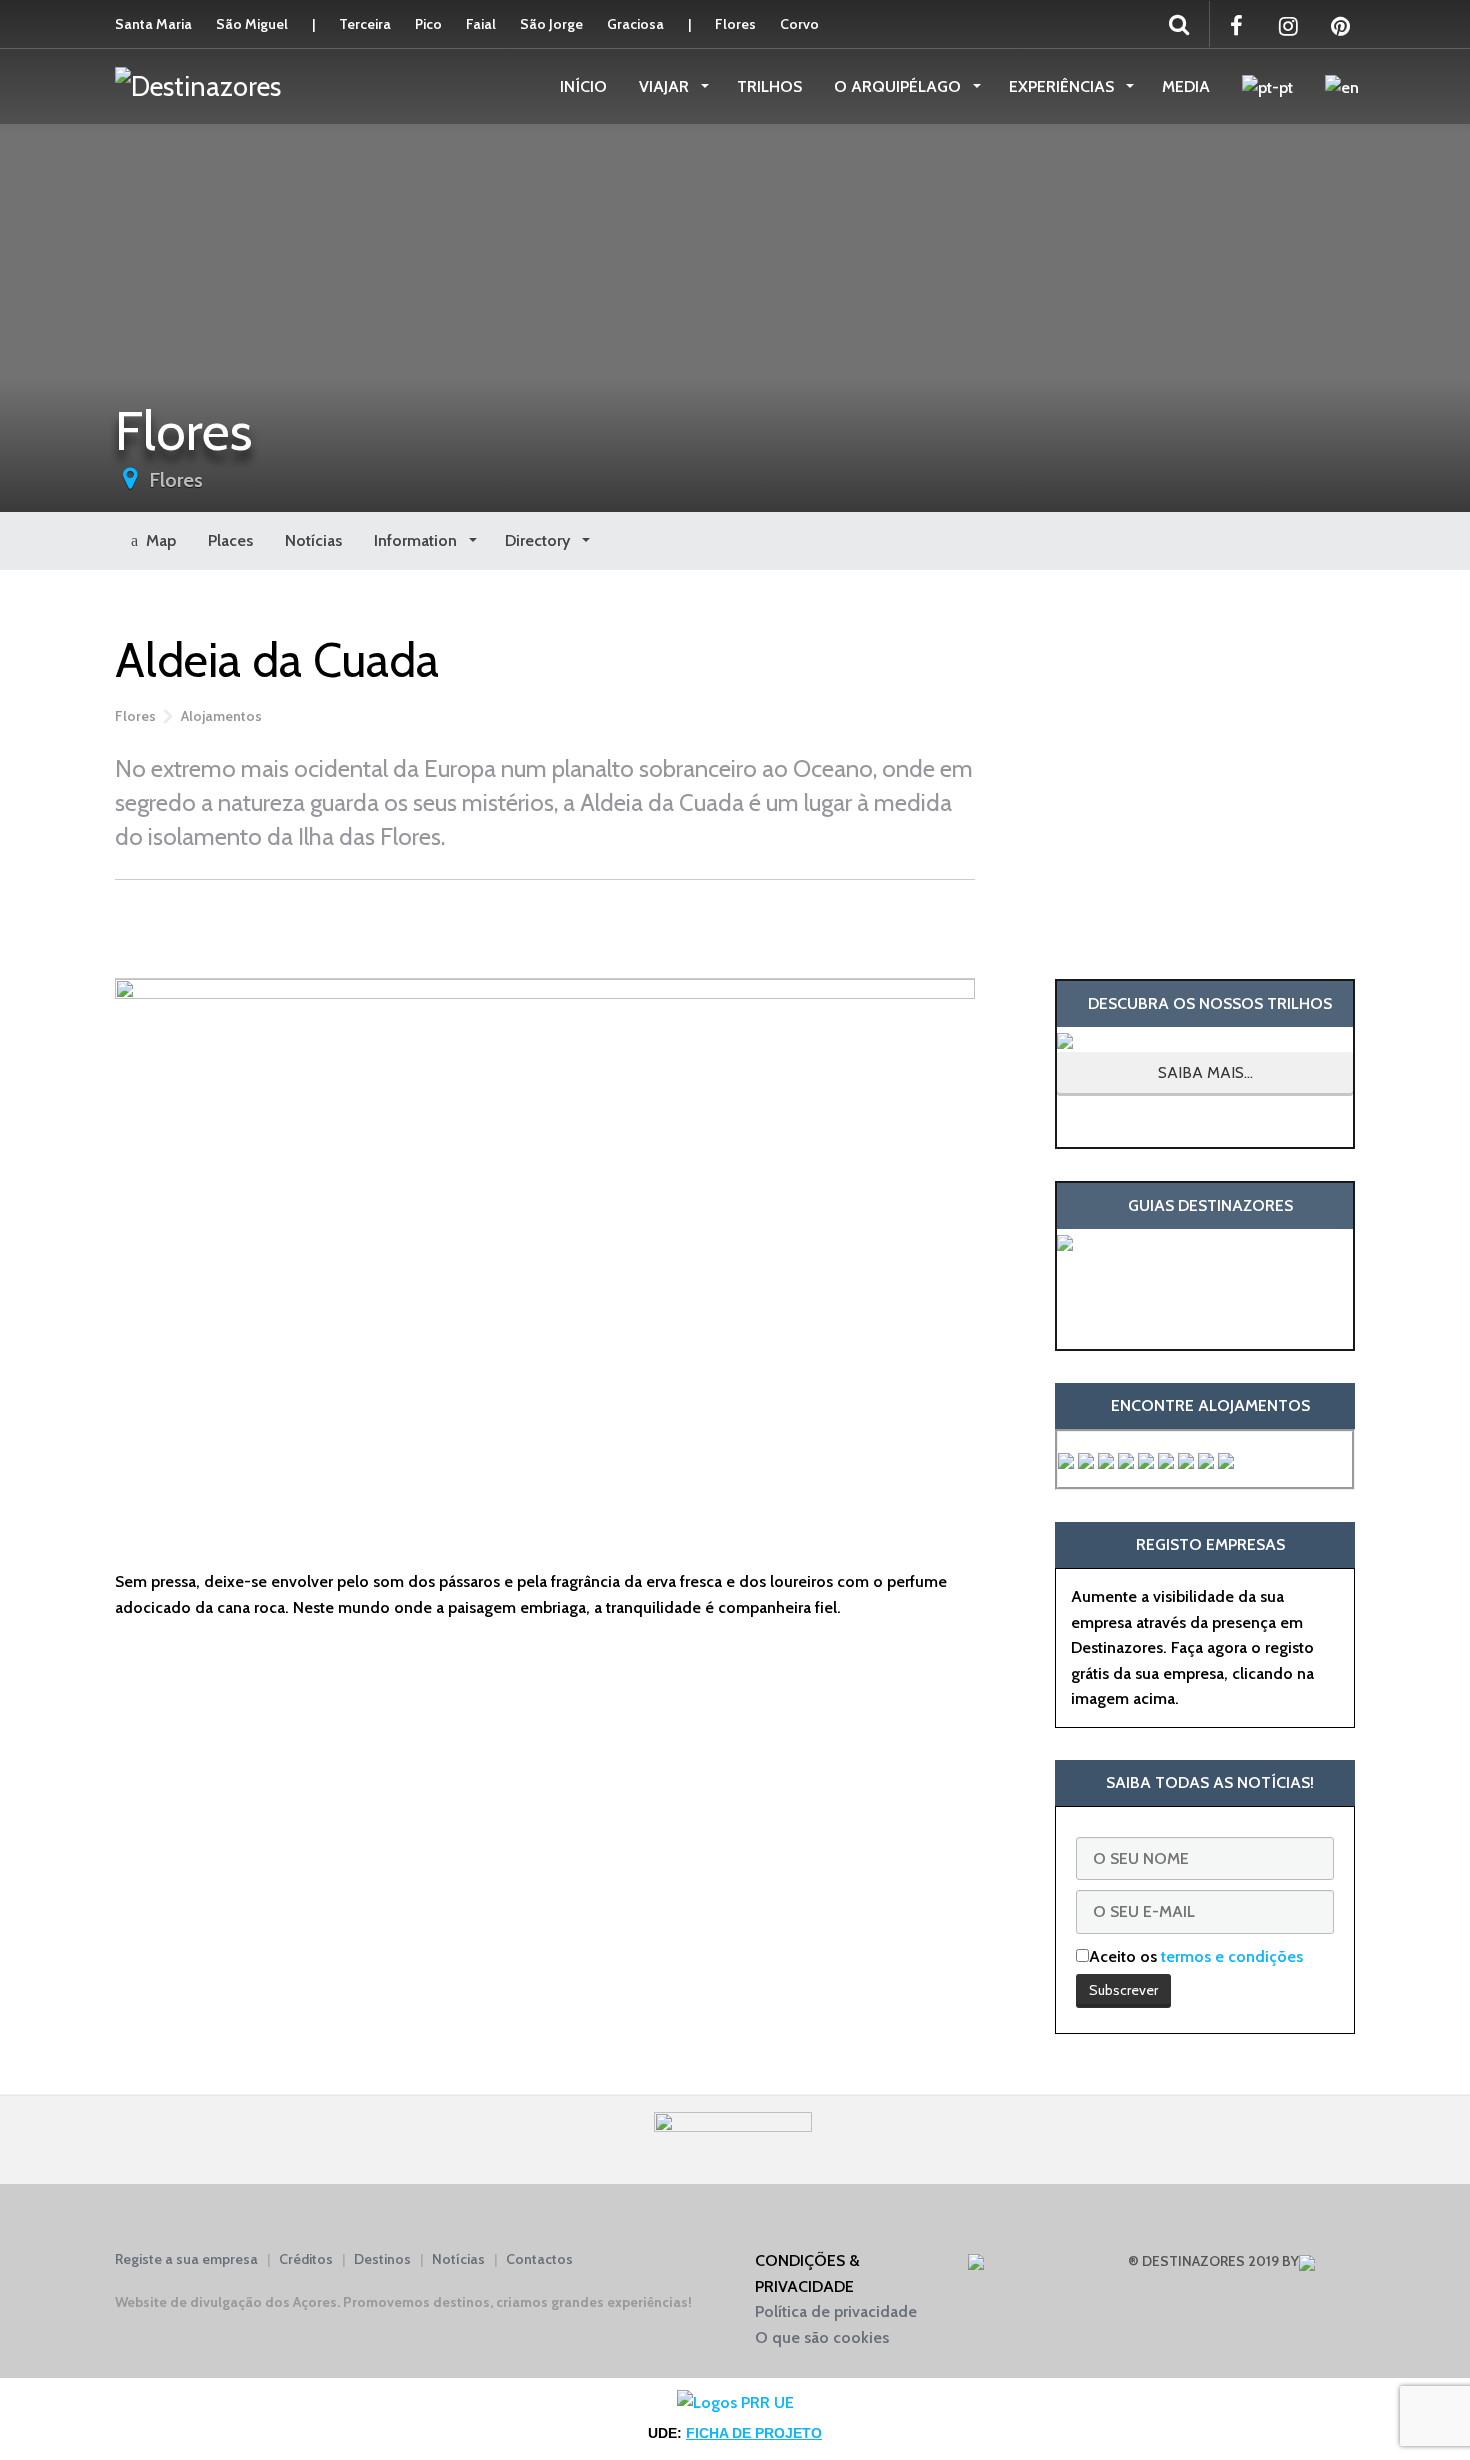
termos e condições (1232, 1956)
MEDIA (1186, 86)
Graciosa (635, 24)
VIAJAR (666, 86)
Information (417, 540)
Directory (539, 540)
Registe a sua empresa (186, 2259)
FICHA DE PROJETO (754, 2433)
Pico (428, 24)
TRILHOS (769, 86)
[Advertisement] (545, 925)
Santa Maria (153, 24)
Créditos (306, 2259)
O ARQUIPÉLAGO (899, 86)
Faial (481, 24)
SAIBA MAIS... (1205, 1072)
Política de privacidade (836, 2311)
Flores (735, 24)
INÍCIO (583, 86)
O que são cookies (822, 2337)
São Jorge (551, 24)
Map (157, 540)
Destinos (382, 2259)
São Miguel (252, 24)
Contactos (539, 2259)
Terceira (365, 24)
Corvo (799, 24)
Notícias (313, 540)
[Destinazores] (198, 85)
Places (230, 540)
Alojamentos (221, 716)
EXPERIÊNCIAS (1063, 86)
